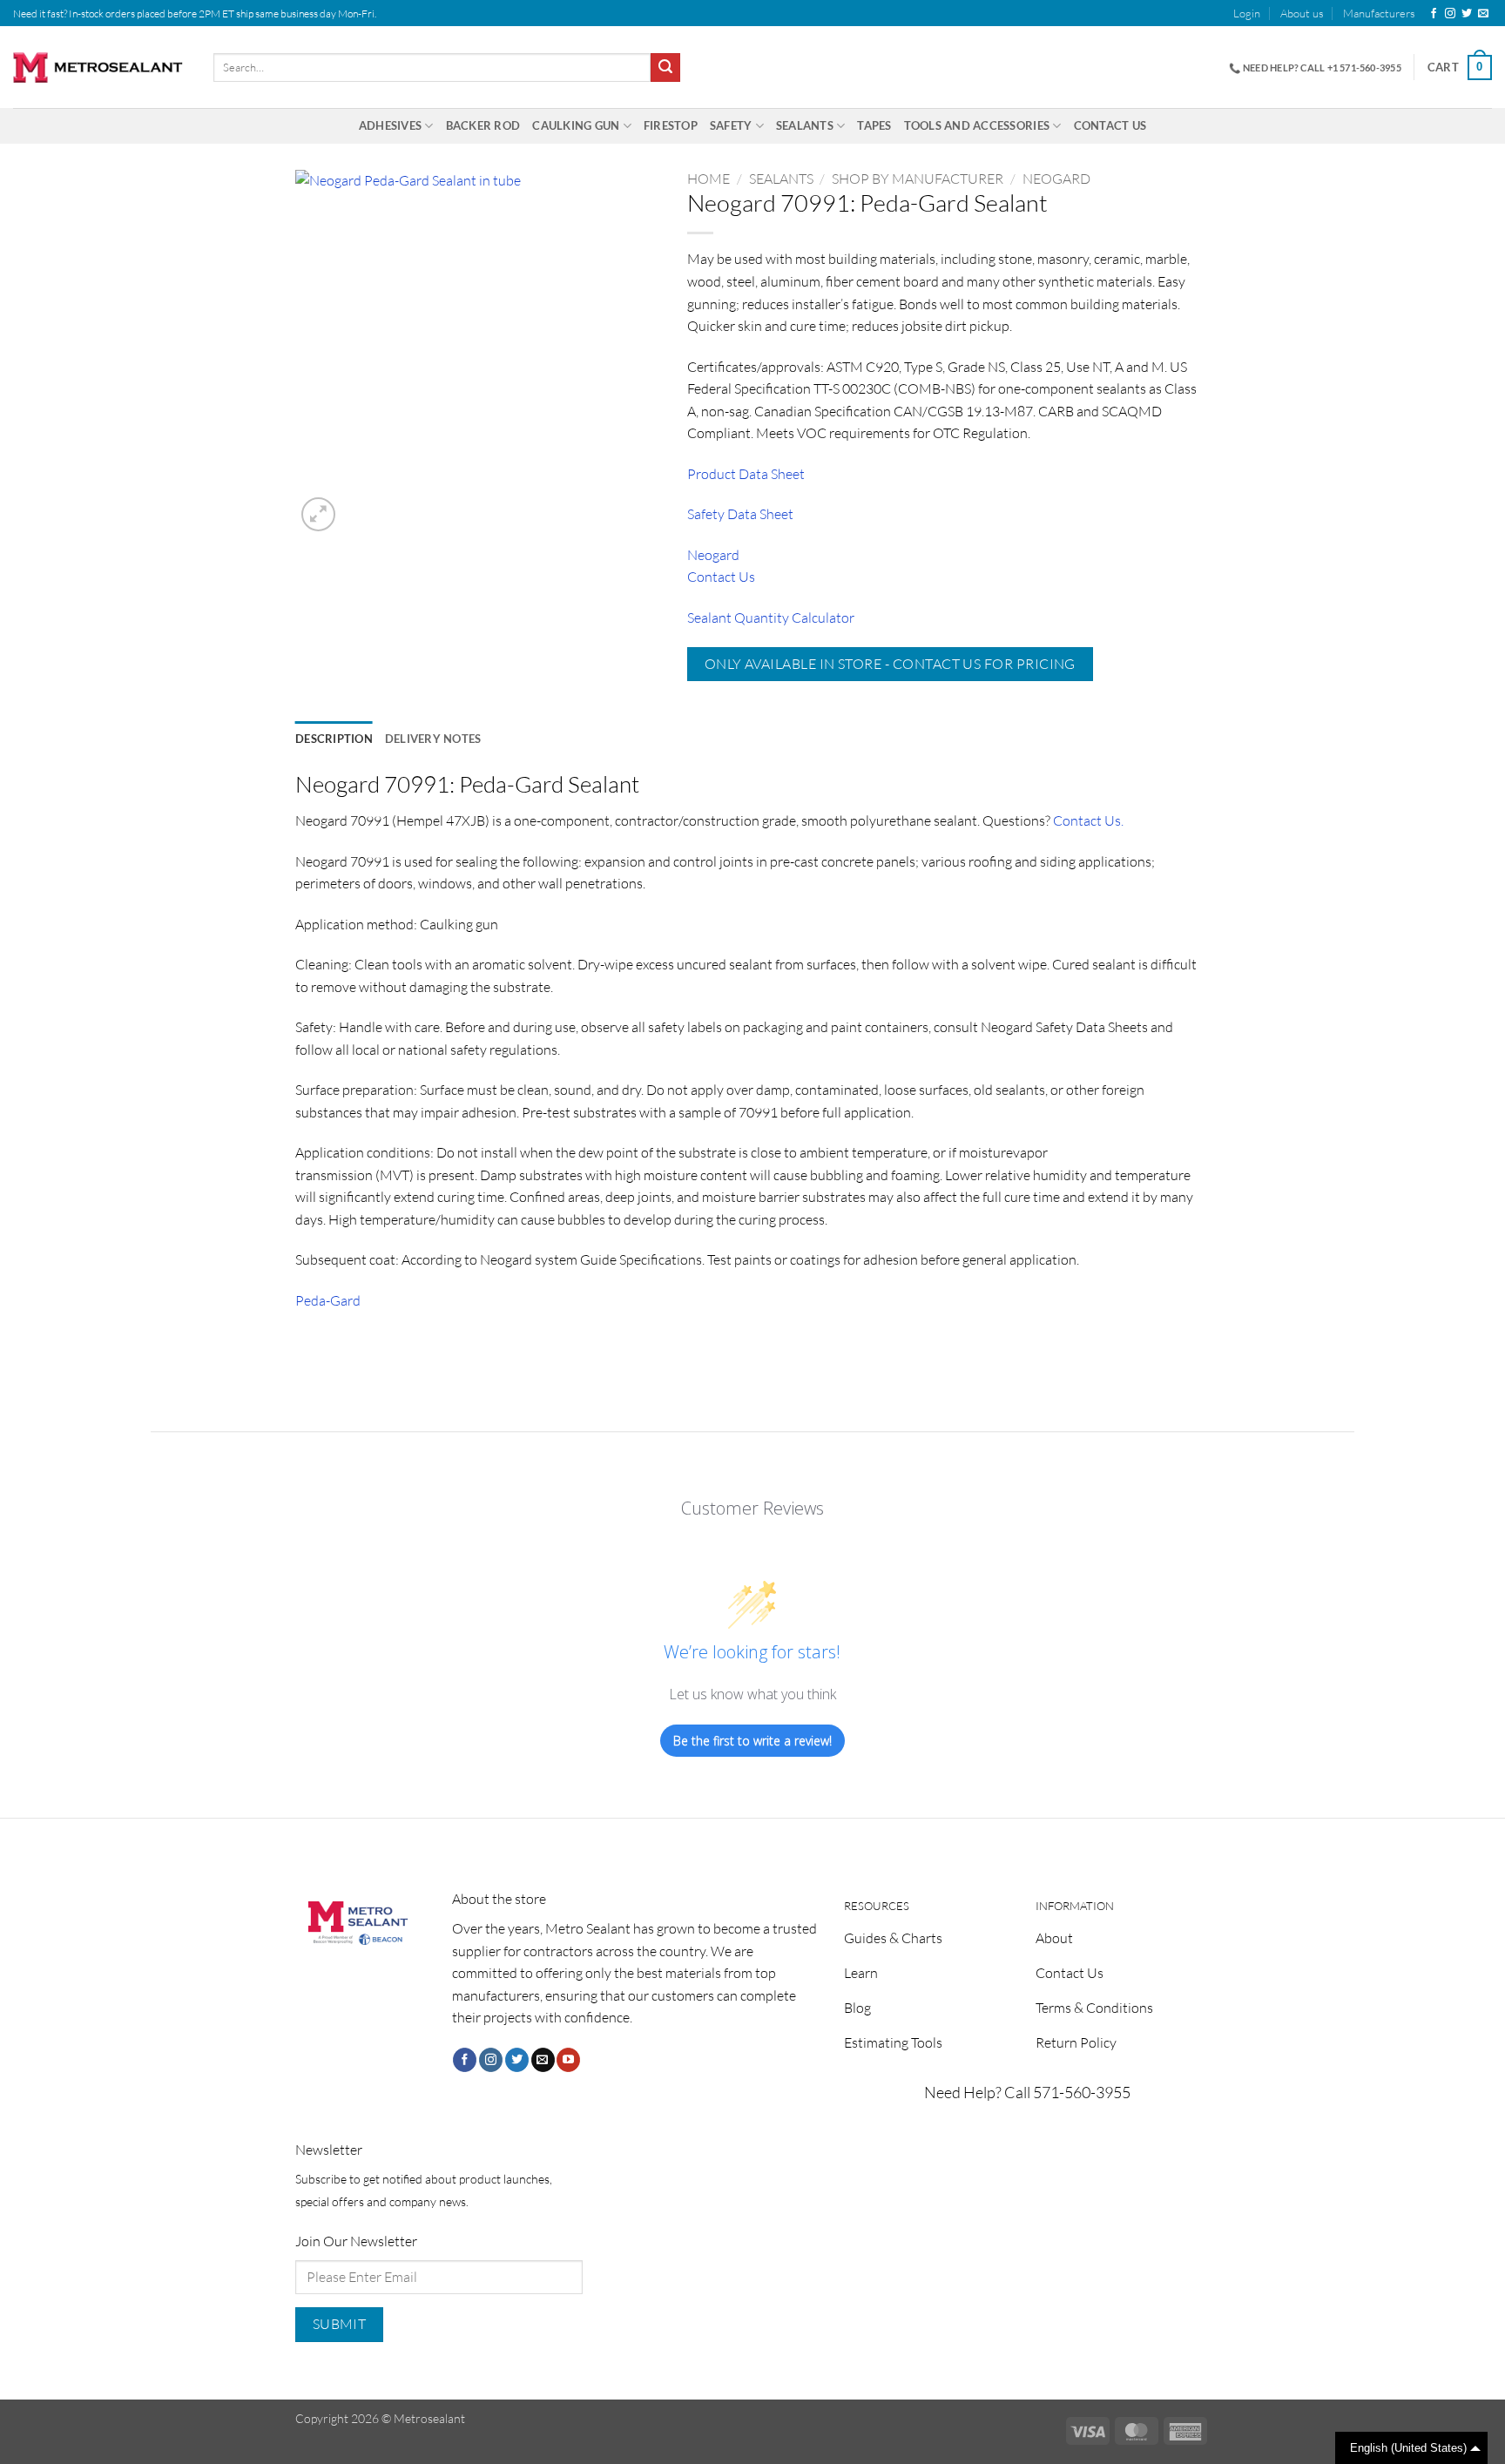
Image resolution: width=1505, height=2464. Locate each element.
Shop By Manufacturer (918, 179)
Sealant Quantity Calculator (771, 618)
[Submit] (665, 68)
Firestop (671, 125)
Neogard (1056, 179)
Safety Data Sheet (740, 514)
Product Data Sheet (746, 474)
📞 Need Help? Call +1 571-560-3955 (1315, 68)
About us (1302, 13)
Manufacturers (1379, 13)
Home (709, 179)
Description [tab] (334, 739)
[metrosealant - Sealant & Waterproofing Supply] (100, 68)
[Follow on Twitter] (1467, 14)
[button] (1247, 13)
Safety (731, 125)
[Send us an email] (1483, 14)
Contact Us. (1088, 820)
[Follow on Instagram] (1450, 14)
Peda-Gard (328, 1300)
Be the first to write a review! (752, 1741)
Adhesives (390, 125)
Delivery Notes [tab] (433, 739)
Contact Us (1110, 125)
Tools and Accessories (977, 125)
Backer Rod (483, 125)
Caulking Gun (576, 125)
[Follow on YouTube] (568, 2060)
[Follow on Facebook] (1434, 14)
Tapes (874, 125)
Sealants (805, 125)
